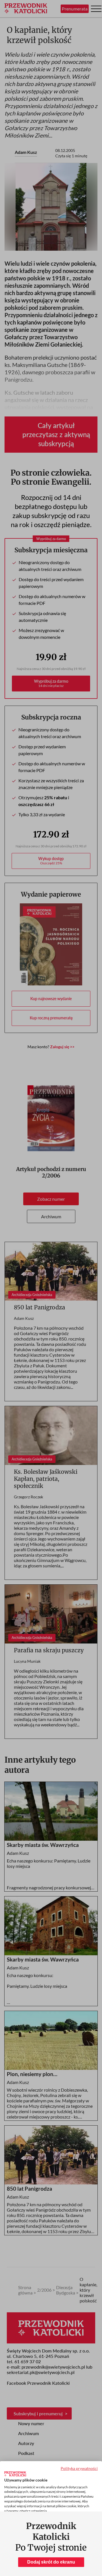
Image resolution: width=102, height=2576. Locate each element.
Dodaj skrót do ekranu (51, 2562)
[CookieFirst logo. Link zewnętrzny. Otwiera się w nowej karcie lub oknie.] (15, 2474)
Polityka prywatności (79, 2468)
